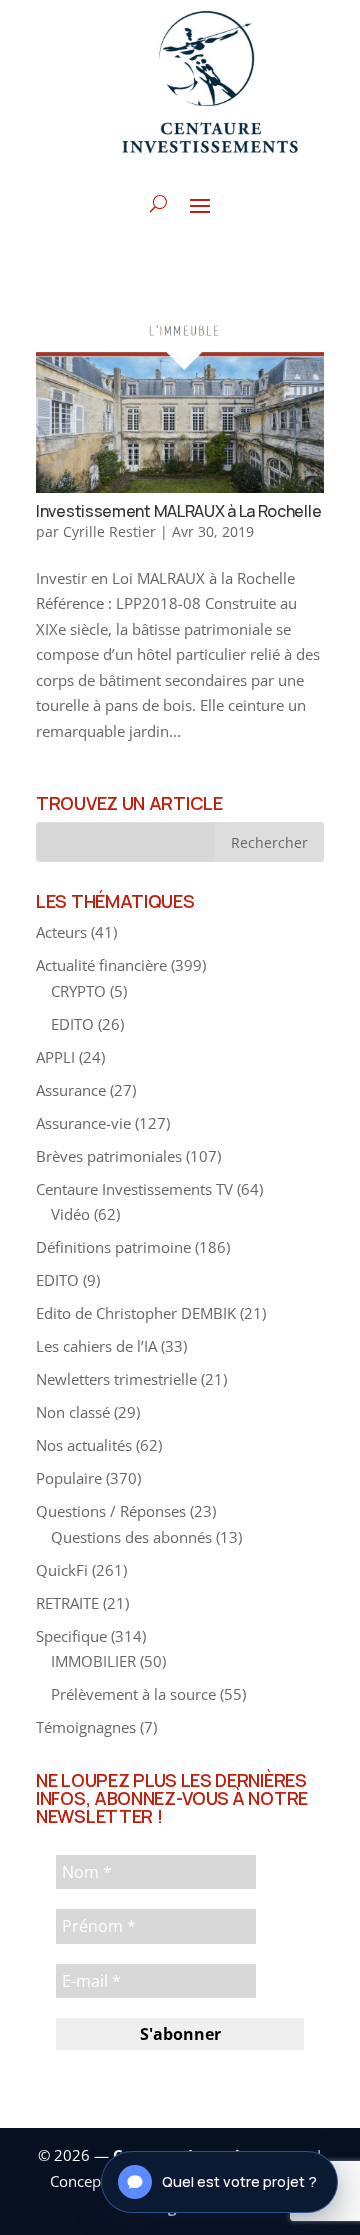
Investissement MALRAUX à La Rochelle (178, 511)
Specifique (71, 1636)
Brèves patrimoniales (109, 1156)
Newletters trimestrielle (116, 1379)
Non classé (73, 1412)
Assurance (71, 1090)
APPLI (55, 1057)
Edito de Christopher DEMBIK (136, 1313)
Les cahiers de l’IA (96, 1346)
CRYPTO (78, 991)
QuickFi (62, 1570)
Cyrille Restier (109, 531)
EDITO (72, 1024)
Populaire (69, 1478)
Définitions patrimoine (113, 1247)
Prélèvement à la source (133, 1694)
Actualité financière (101, 965)
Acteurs (61, 932)
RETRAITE (67, 1603)
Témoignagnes (86, 1727)
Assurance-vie (83, 1123)
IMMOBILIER (93, 1661)
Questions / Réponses (111, 1511)
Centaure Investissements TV (134, 1189)
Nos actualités (84, 1445)
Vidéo (70, 1214)
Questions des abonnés (131, 1537)
